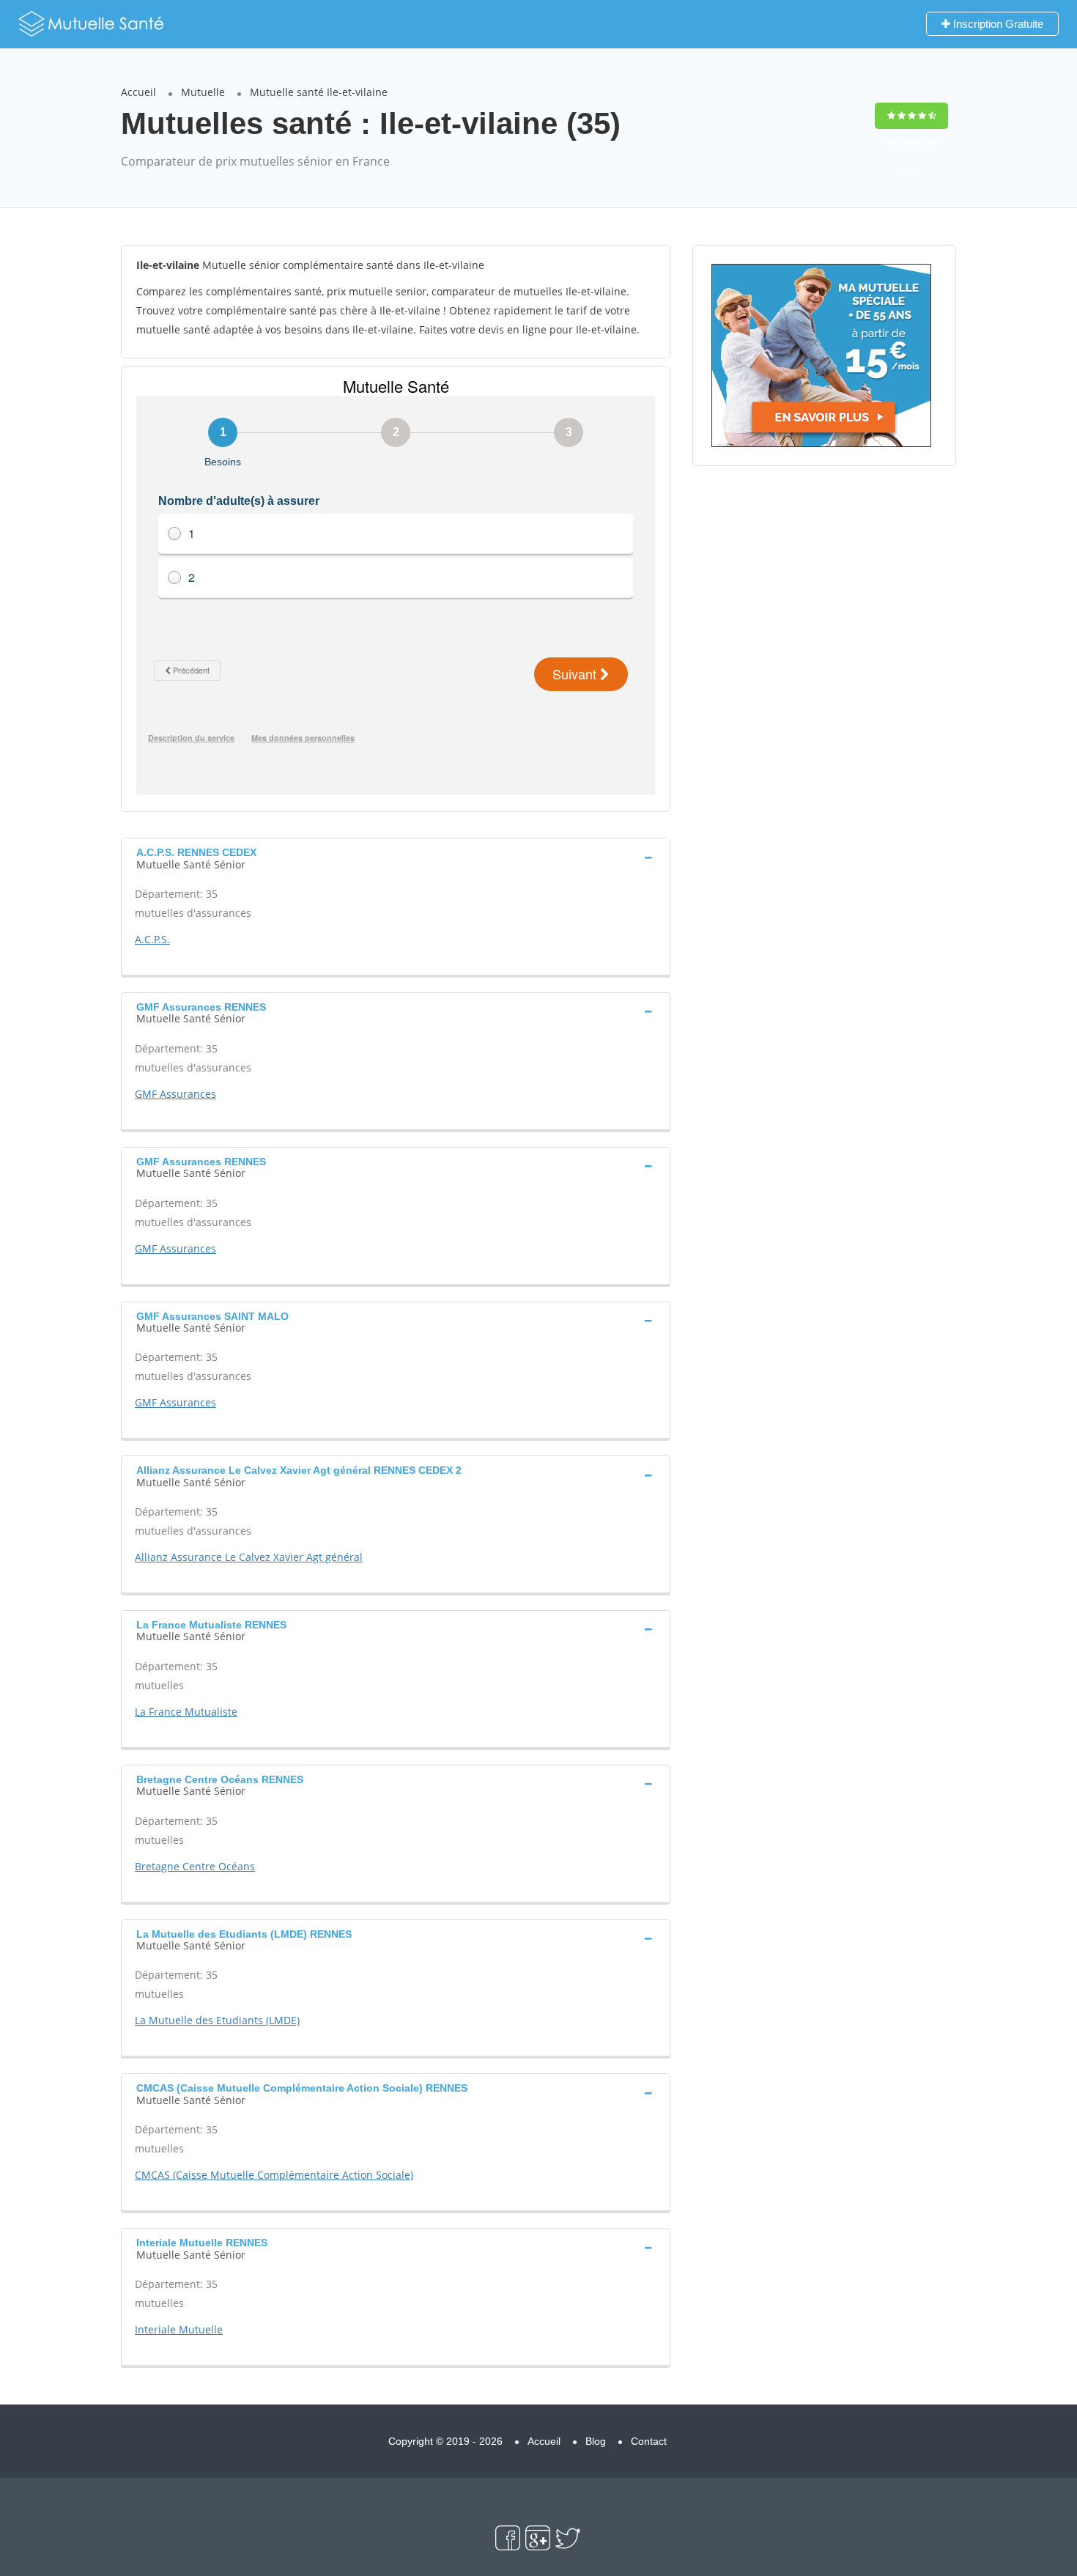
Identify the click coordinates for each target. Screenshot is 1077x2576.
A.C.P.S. (152, 939)
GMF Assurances (175, 1094)
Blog (596, 2441)
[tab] (396, 857)
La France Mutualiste (186, 1712)
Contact (649, 2441)
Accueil (138, 92)
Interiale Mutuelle (179, 2329)
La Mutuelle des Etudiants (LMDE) (217, 2020)
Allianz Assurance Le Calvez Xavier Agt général (249, 1557)
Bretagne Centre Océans (195, 1866)
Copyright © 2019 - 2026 (445, 2441)
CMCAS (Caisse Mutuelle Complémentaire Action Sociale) (274, 2175)
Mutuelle (203, 92)
